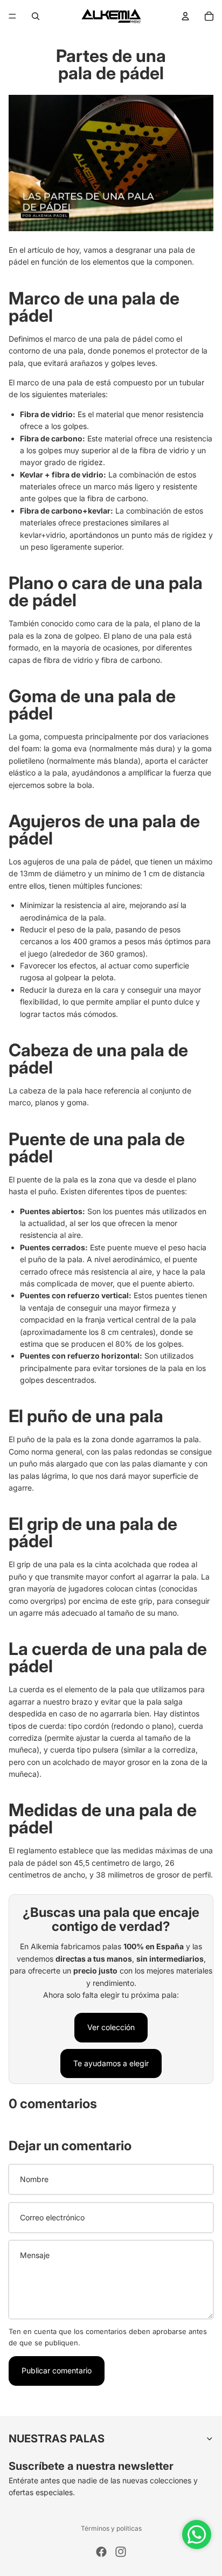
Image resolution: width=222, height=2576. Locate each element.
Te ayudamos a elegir (111, 2063)
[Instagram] (121, 2552)
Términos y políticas (111, 2528)
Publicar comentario (57, 2370)
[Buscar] (36, 16)
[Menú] (12, 16)
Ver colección (111, 2027)
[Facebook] (101, 2552)
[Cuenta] (185, 16)
